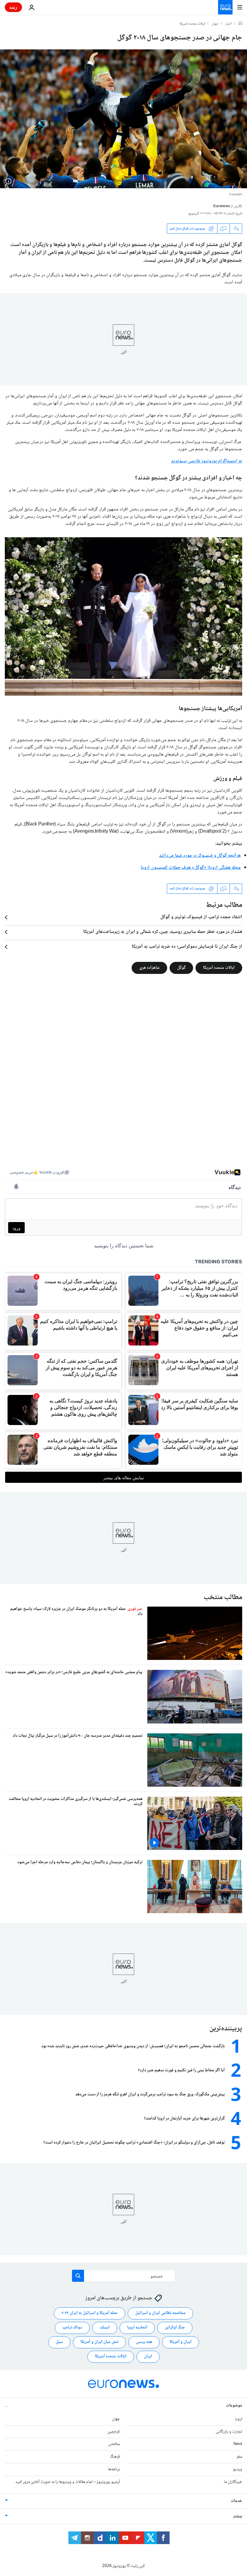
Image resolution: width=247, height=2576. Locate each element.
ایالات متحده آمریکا (219, 968)
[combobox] (124, 2276)
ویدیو (238, 2469)
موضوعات (234, 2406)
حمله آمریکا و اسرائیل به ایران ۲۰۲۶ (90, 2313)
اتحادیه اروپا (137, 2328)
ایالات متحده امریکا (192, 24)
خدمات (236, 2501)
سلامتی (114, 2444)
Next (238, 2444)
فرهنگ (115, 2457)
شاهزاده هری (149, 968)
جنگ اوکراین (175, 2328)
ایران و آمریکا (181, 2342)
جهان (215, 24)
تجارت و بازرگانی (229, 2432)
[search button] (78, 2276)
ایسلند (105, 2328)
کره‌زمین (114, 2432)
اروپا (239, 2419)
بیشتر (238, 2516)
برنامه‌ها (114, 2469)
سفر (239, 2457)
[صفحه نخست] (240, 24)
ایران (148, 2356)
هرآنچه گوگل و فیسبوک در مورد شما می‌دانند (200, 856)
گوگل (181, 968)
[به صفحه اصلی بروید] (225, 7)
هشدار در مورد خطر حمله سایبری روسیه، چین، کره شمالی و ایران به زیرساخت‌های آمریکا (163, 932)
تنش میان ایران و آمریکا (99, 2342)
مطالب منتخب (223, 1597)
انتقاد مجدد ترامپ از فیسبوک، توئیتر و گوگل (201, 917)
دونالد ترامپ (72, 2328)
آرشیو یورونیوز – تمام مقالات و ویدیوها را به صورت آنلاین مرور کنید (68, 2482)
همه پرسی (144, 2342)
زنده (13, 7)
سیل (59, 2342)
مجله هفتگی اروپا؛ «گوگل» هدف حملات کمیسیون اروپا (191, 868)
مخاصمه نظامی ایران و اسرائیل (160, 2313)
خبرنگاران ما (233, 2482)
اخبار (229, 24)
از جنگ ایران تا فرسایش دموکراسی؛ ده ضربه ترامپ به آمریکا (187, 947)
